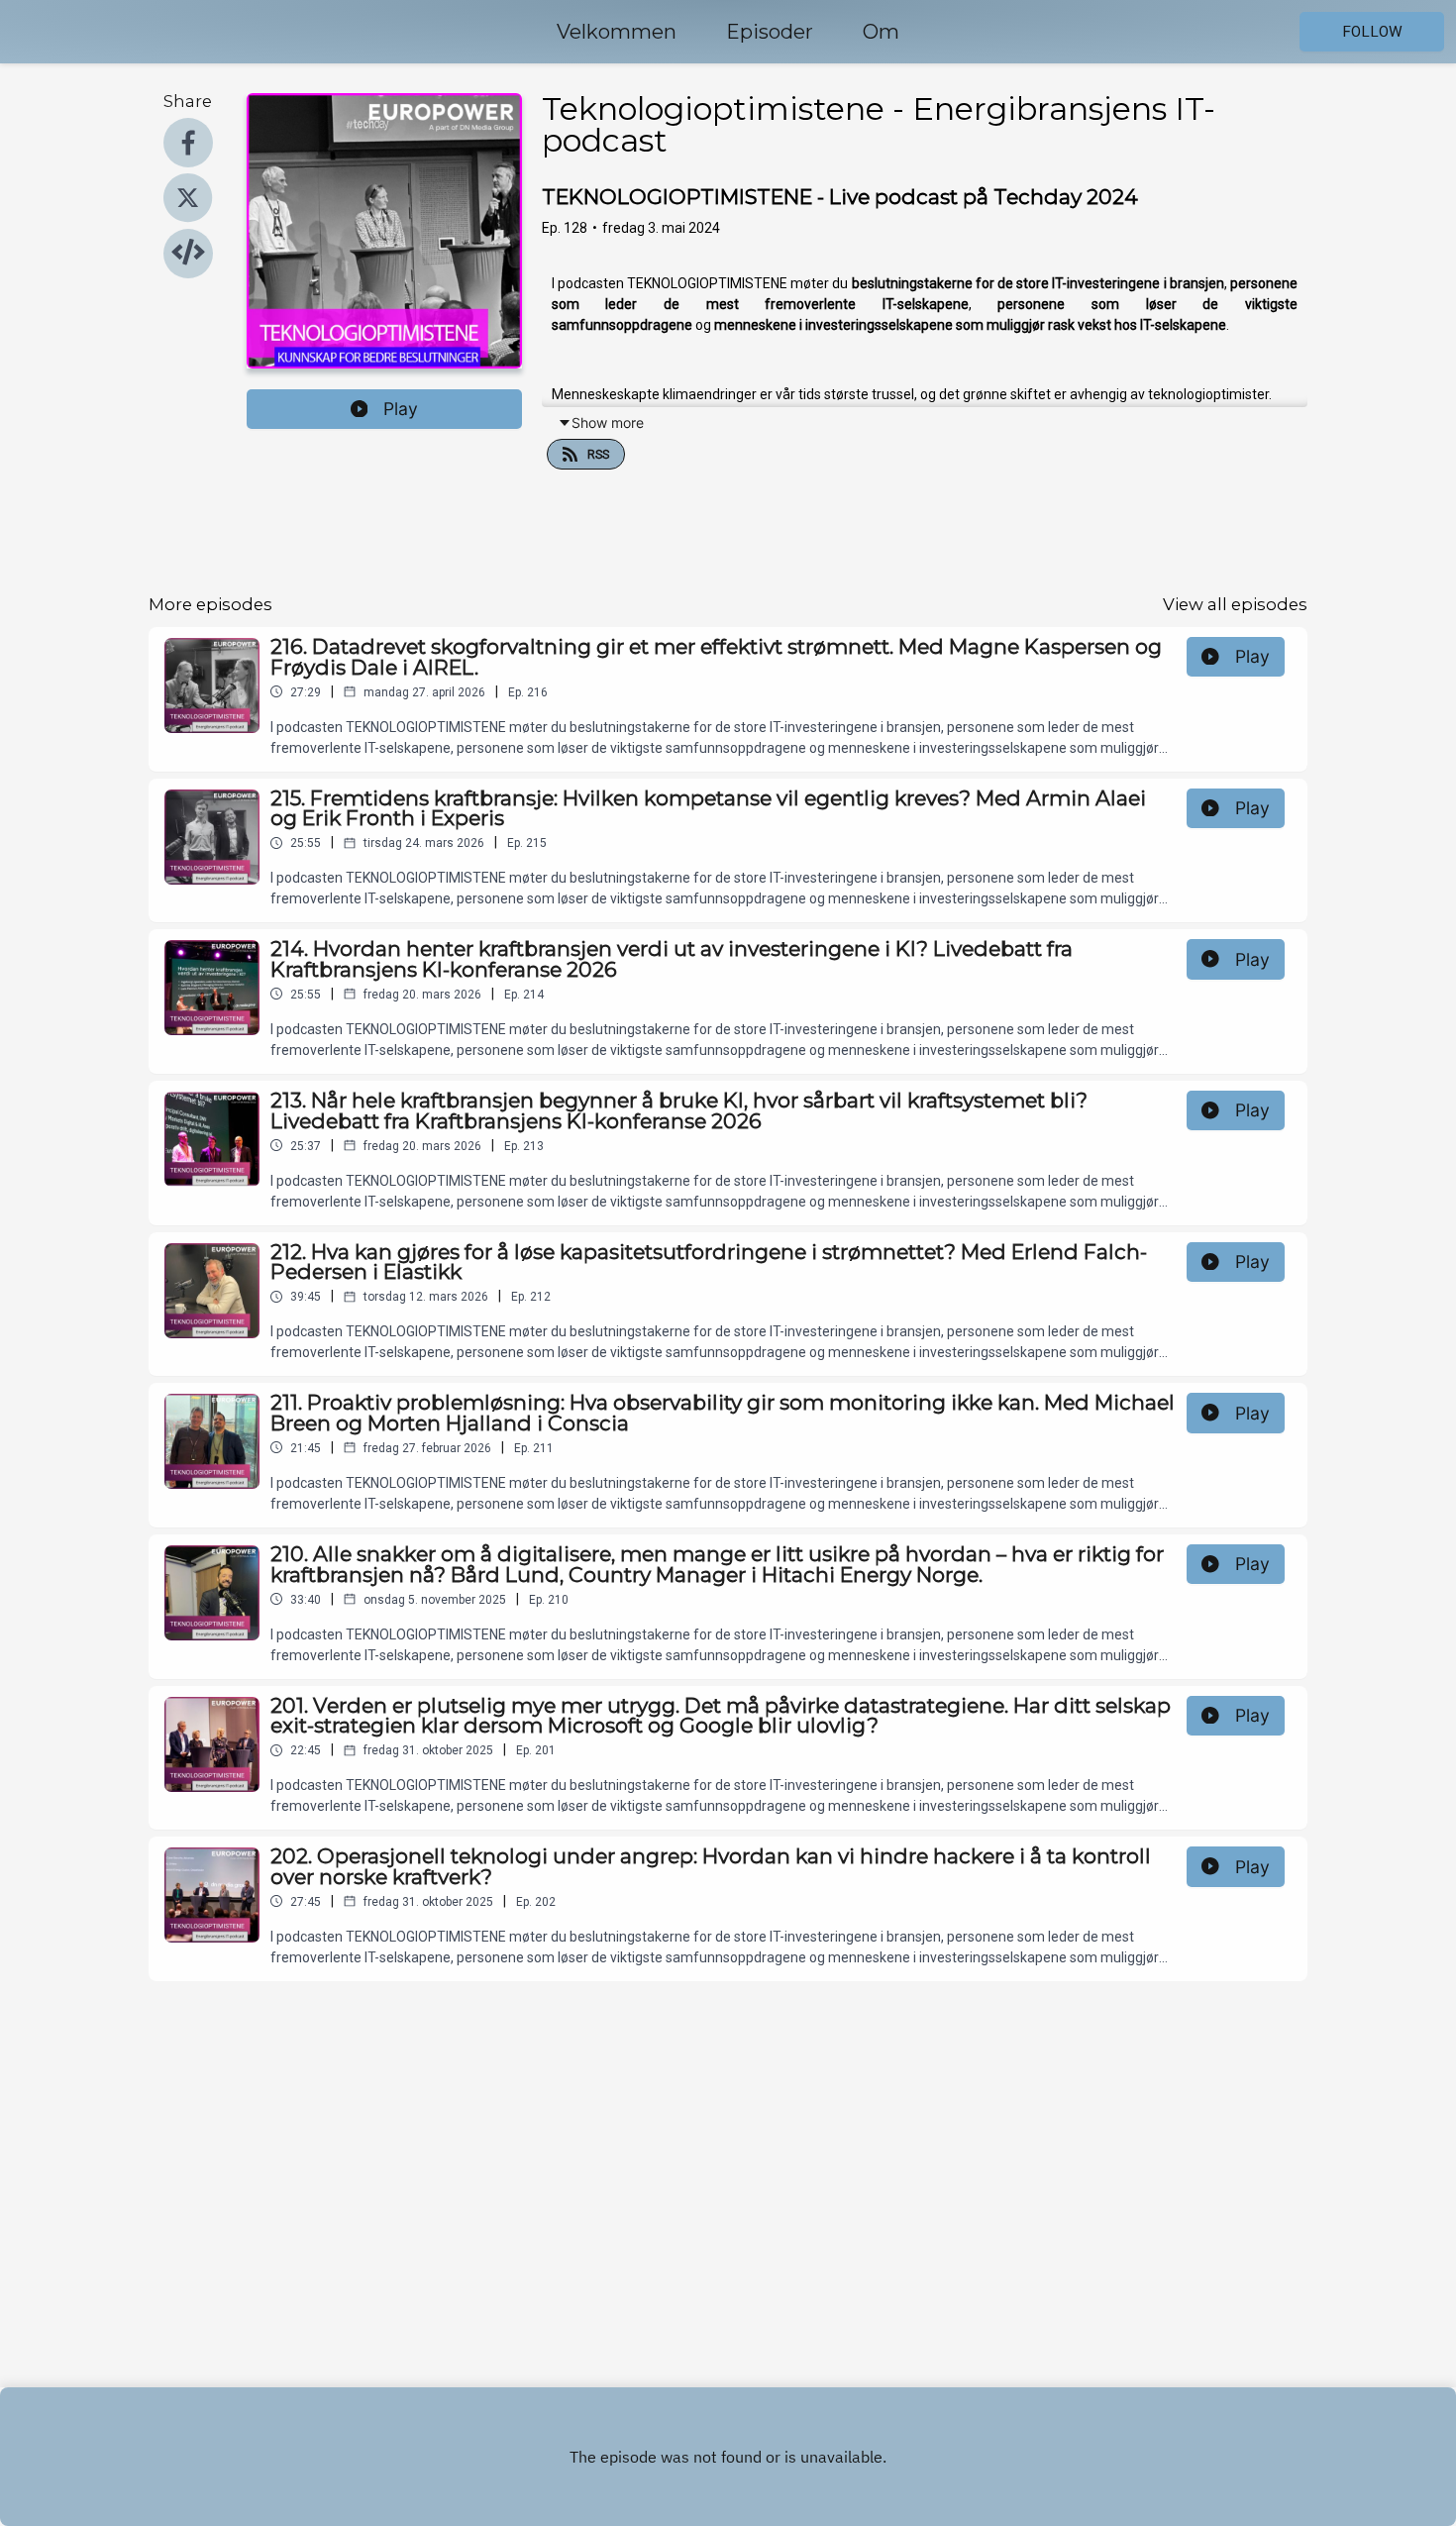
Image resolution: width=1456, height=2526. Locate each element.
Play (401, 409)
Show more (608, 422)
